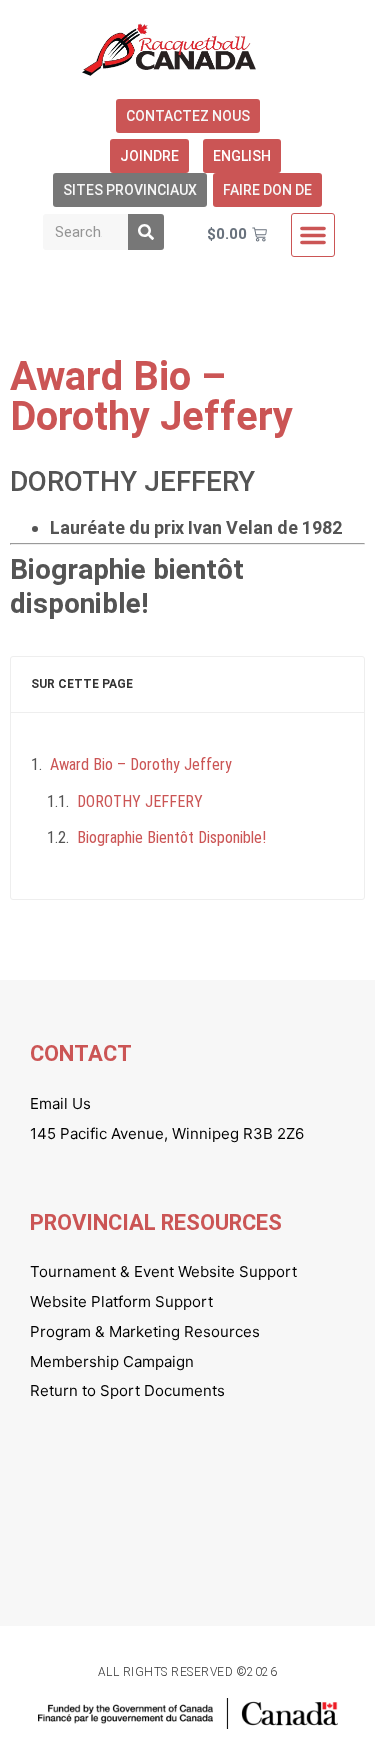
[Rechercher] (146, 232)
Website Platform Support (121, 1301)
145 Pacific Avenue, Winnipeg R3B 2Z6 (167, 1133)
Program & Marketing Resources (145, 1331)
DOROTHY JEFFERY (140, 801)
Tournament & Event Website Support (163, 1271)
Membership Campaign (112, 1361)
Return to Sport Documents (127, 1390)
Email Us (60, 1103)
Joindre (149, 156)
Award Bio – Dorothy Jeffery (141, 764)
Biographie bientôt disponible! (171, 837)
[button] (313, 235)
